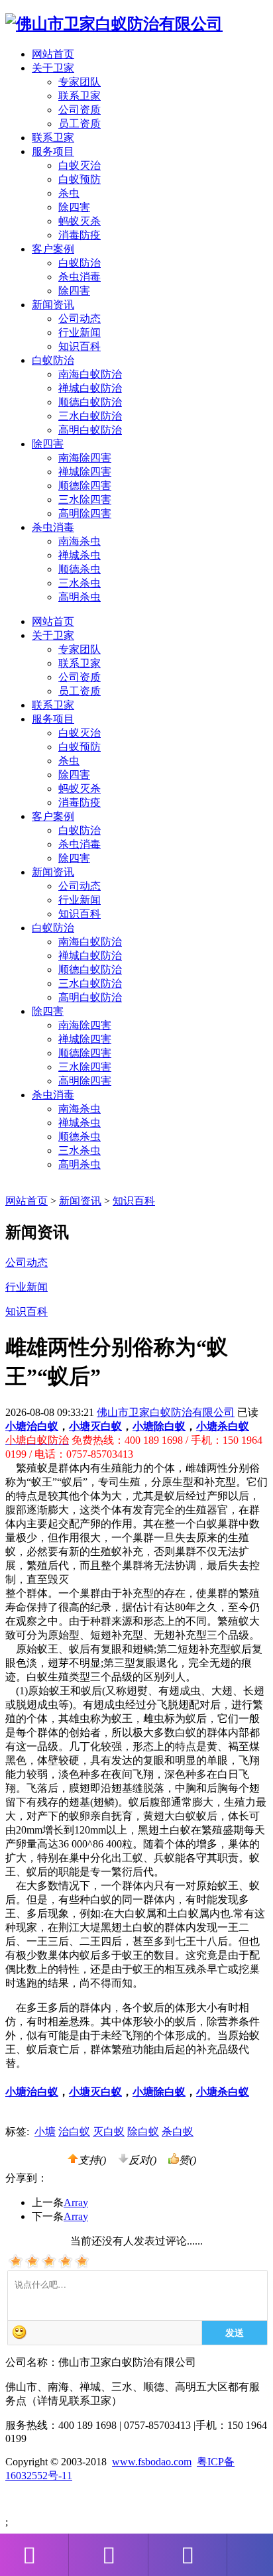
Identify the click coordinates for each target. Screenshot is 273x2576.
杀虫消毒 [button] (53, 527)
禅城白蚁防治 (90, 388)
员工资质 (80, 124)
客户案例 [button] (53, 249)
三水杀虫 (80, 583)
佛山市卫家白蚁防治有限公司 (166, 1412)
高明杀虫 (80, 597)
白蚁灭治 (80, 165)
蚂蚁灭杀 (80, 221)
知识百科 (80, 346)
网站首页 (53, 54)
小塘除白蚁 (159, 1426)
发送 (235, 2332)
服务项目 (53, 719)
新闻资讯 (53, 872)
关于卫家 (53, 635)
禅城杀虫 (80, 555)
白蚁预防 (80, 179)
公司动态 (80, 319)
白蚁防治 (80, 263)
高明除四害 (85, 513)
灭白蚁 (109, 2132)
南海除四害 (85, 458)
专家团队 (80, 82)
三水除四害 (85, 499)
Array (76, 2202)
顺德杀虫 (80, 569)
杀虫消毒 (80, 277)
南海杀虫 (80, 541)
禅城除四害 (85, 472)
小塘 (45, 2132)
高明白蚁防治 (90, 430)
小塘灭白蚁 (95, 1426)
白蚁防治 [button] (53, 360)
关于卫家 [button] (53, 68)
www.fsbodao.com (152, 2462)
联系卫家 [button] (53, 138)
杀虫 (69, 193)
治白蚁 (74, 2132)
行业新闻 (80, 332)
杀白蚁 (178, 2132)
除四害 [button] (48, 444)
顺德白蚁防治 (90, 402)
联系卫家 (80, 96)
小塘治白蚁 (32, 1426)
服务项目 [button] (53, 151)
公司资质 (80, 110)
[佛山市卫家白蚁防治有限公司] (114, 24)
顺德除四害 (85, 486)
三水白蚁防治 (90, 416)
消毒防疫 (80, 235)
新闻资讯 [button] (53, 305)
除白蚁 (143, 2132)
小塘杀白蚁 (223, 1426)
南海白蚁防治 (90, 374)
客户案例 (53, 816)
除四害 (74, 207)
